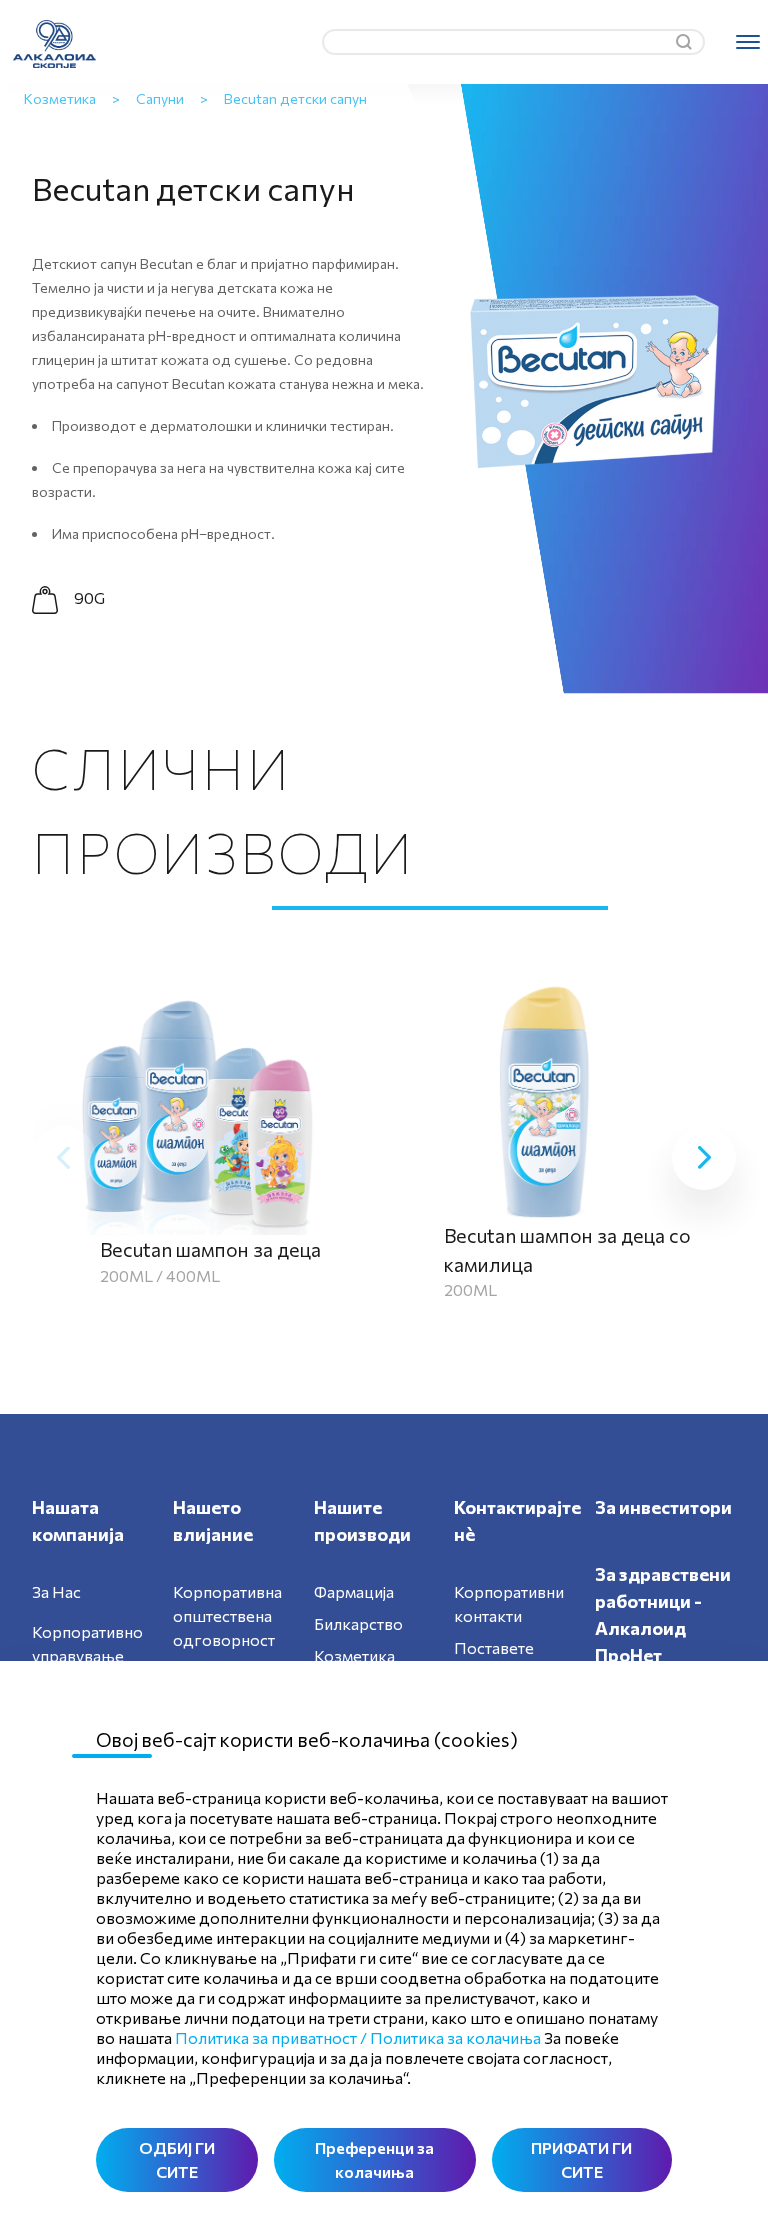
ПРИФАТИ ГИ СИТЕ (581, 2159)
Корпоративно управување (87, 1643)
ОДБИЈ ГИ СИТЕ (177, 2159)
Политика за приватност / (271, 2037)
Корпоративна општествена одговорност (227, 1615)
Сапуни (160, 98)
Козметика (60, 98)
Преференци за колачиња (374, 2159)
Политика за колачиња (455, 2037)
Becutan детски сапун (295, 98)
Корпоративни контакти (509, 1603)
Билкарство (358, 1623)
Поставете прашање (494, 1659)
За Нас (56, 1591)
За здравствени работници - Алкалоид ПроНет (663, 1614)
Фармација (354, 1591)
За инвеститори (663, 1507)
